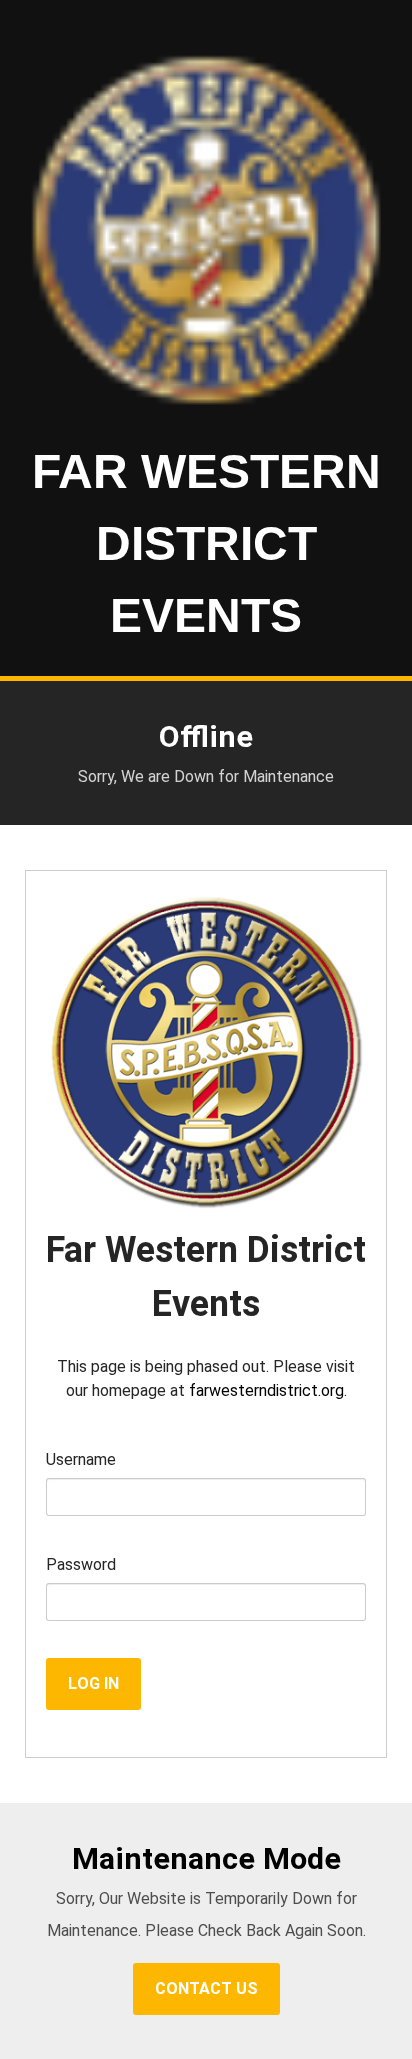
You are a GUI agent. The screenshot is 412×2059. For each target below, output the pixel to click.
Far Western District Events (206, 543)
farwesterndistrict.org (266, 1390)
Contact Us (206, 1988)
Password (81, 1564)
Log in (93, 1683)
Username (81, 1459)
